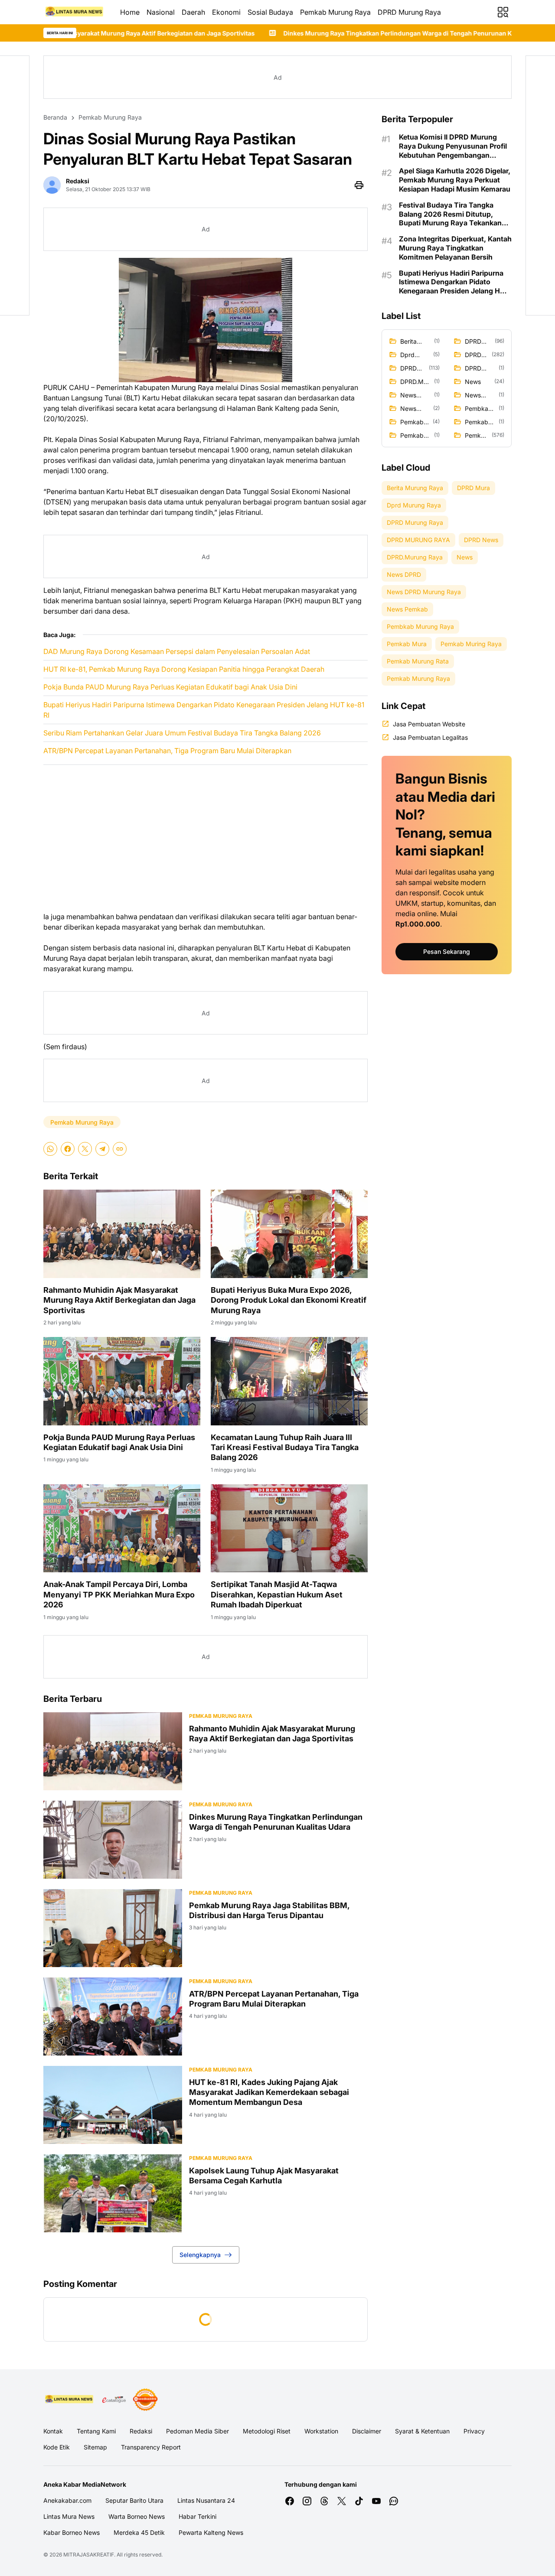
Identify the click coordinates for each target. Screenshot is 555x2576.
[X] (85, 1149)
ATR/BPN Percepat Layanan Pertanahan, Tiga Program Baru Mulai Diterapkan (167, 751)
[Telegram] (102, 1149)
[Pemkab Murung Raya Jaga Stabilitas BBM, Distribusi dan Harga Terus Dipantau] (113, 1928)
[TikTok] (359, 2501)
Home (130, 12)
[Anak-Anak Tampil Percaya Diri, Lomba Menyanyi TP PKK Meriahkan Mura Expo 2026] (122, 1529)
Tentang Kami (96, 2431)
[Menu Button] (503, 12)
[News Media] (145, 2400)
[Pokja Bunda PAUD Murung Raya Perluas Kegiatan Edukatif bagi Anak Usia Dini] (122, 1381)
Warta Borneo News (137, 2516)
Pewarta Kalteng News (211, 2532)
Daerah (193, 12)
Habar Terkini (198, 2516)
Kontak (53, 2431)
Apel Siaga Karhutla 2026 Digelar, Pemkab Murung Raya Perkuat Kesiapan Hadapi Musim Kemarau (455, 180)
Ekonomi (226, 12)
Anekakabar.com (67, 2500)
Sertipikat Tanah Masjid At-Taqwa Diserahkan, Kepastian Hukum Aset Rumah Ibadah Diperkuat (277, 1594)
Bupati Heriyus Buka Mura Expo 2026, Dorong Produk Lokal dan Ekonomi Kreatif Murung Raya (289, 1300)
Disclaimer (367, 2431)
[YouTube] (376, 2501)
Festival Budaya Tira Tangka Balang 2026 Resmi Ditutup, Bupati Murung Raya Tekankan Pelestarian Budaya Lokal (450, 214)
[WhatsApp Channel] (394, 2501)
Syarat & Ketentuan (422, 2431)
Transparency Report (151, 2447)
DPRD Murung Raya (409, 12)
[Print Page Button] (359, 185)
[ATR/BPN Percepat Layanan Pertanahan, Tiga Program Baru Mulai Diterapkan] (113, 2017)
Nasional (161, 12)
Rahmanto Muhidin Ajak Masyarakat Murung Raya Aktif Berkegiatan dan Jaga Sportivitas (119, 1300)
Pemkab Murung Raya (335, 12)
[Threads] (324, 2501)
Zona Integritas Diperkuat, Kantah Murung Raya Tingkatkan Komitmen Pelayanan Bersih (455, 248)
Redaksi (141, 2431)
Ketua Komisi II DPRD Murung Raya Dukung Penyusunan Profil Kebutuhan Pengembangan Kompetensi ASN (453, 146)
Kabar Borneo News (72, 2532)
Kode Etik (57, 2447)
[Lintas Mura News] (75, 12)
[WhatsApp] (50, 1149)
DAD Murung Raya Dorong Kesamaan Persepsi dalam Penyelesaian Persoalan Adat (177, 651)
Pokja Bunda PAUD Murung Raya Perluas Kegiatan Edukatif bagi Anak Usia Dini (170, 687)
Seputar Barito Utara (134, 2500)
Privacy (474, 2431)
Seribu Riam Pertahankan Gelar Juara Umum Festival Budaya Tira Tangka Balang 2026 (182, 733)
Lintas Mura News (69, 2516)
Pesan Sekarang (447, 951)
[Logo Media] (70, 2400)
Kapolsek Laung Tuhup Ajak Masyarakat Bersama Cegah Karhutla (264, 2176)
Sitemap (95, 2447)
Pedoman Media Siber (198, 2431)
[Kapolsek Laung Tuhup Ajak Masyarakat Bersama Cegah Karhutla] (113, 2193)
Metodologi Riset (267, 2431)
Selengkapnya (200, 2255)
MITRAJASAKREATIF (89, 2555)
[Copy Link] (120, 1149)
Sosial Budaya (270, 12)
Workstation (321, 2431)
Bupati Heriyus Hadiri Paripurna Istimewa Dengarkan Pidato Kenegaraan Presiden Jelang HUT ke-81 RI (204, 710)
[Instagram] (307, 2501)
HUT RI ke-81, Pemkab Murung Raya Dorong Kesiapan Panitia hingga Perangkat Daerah (184, 669)
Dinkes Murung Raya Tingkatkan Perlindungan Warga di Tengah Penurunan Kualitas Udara (257, 33)
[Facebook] (68, 1149)
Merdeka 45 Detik (139, 2532)
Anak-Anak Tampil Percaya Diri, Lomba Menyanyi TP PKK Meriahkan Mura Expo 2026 (119, 1594)
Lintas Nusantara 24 (206, 2500)
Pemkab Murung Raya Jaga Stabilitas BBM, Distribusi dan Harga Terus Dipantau (269, 1910)
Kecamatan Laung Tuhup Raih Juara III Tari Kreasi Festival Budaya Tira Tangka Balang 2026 (285, 1447)
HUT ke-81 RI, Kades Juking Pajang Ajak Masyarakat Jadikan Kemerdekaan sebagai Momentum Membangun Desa (269, 2092)
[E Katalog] (114, 2400)
